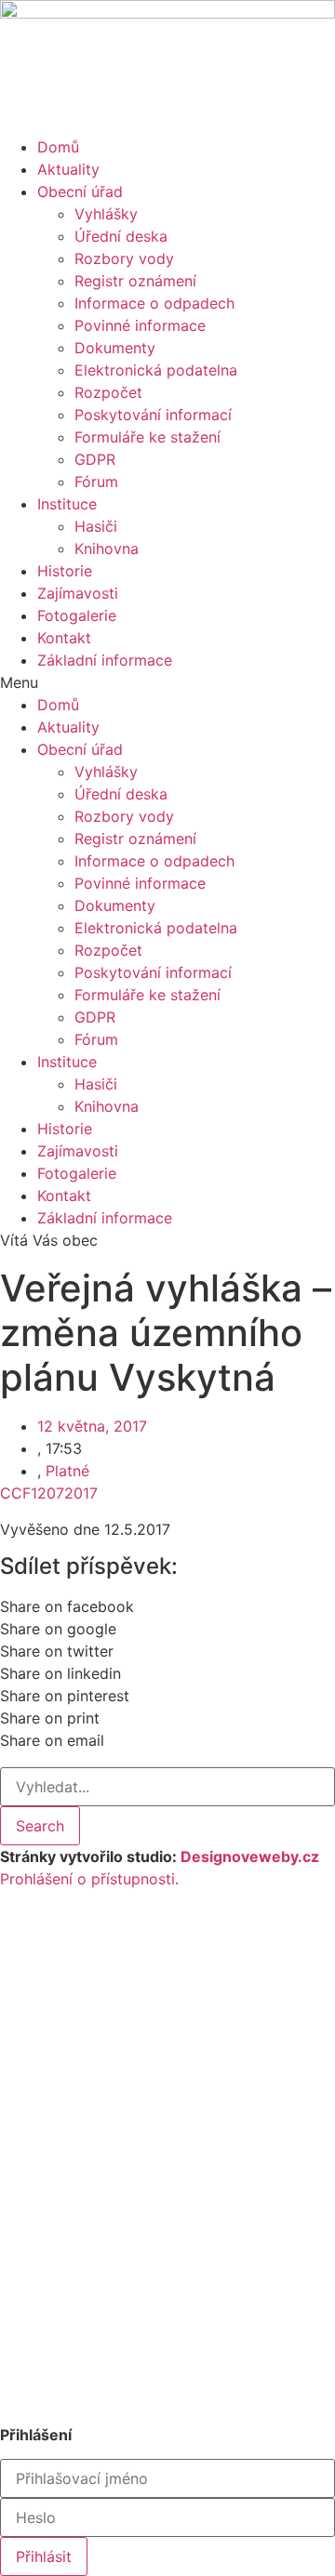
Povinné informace (140, 325)
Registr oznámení (135, 281)
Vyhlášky (106, 214)
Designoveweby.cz (250, 1856)
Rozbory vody (124, 258)
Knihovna (107, 548)
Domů (58, 147)
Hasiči (96, 526)
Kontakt (64, 638)
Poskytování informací (153, 415)
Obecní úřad (80, 192)
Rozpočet (108, 392)
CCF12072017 (49, 1493)
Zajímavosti (78, 593)
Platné (67, 1471)
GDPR (95, 459)
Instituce (67, 504)
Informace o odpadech (154, 303)
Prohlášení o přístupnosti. (89, 1879)
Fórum (96, 482)
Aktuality (68, 169)
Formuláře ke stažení (147, 437)
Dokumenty (115, 348)
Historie (65, 571)
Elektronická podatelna (156, 370)
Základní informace (105, 660)
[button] (167, 682)
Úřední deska (121, 236)
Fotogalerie (77, 615)
